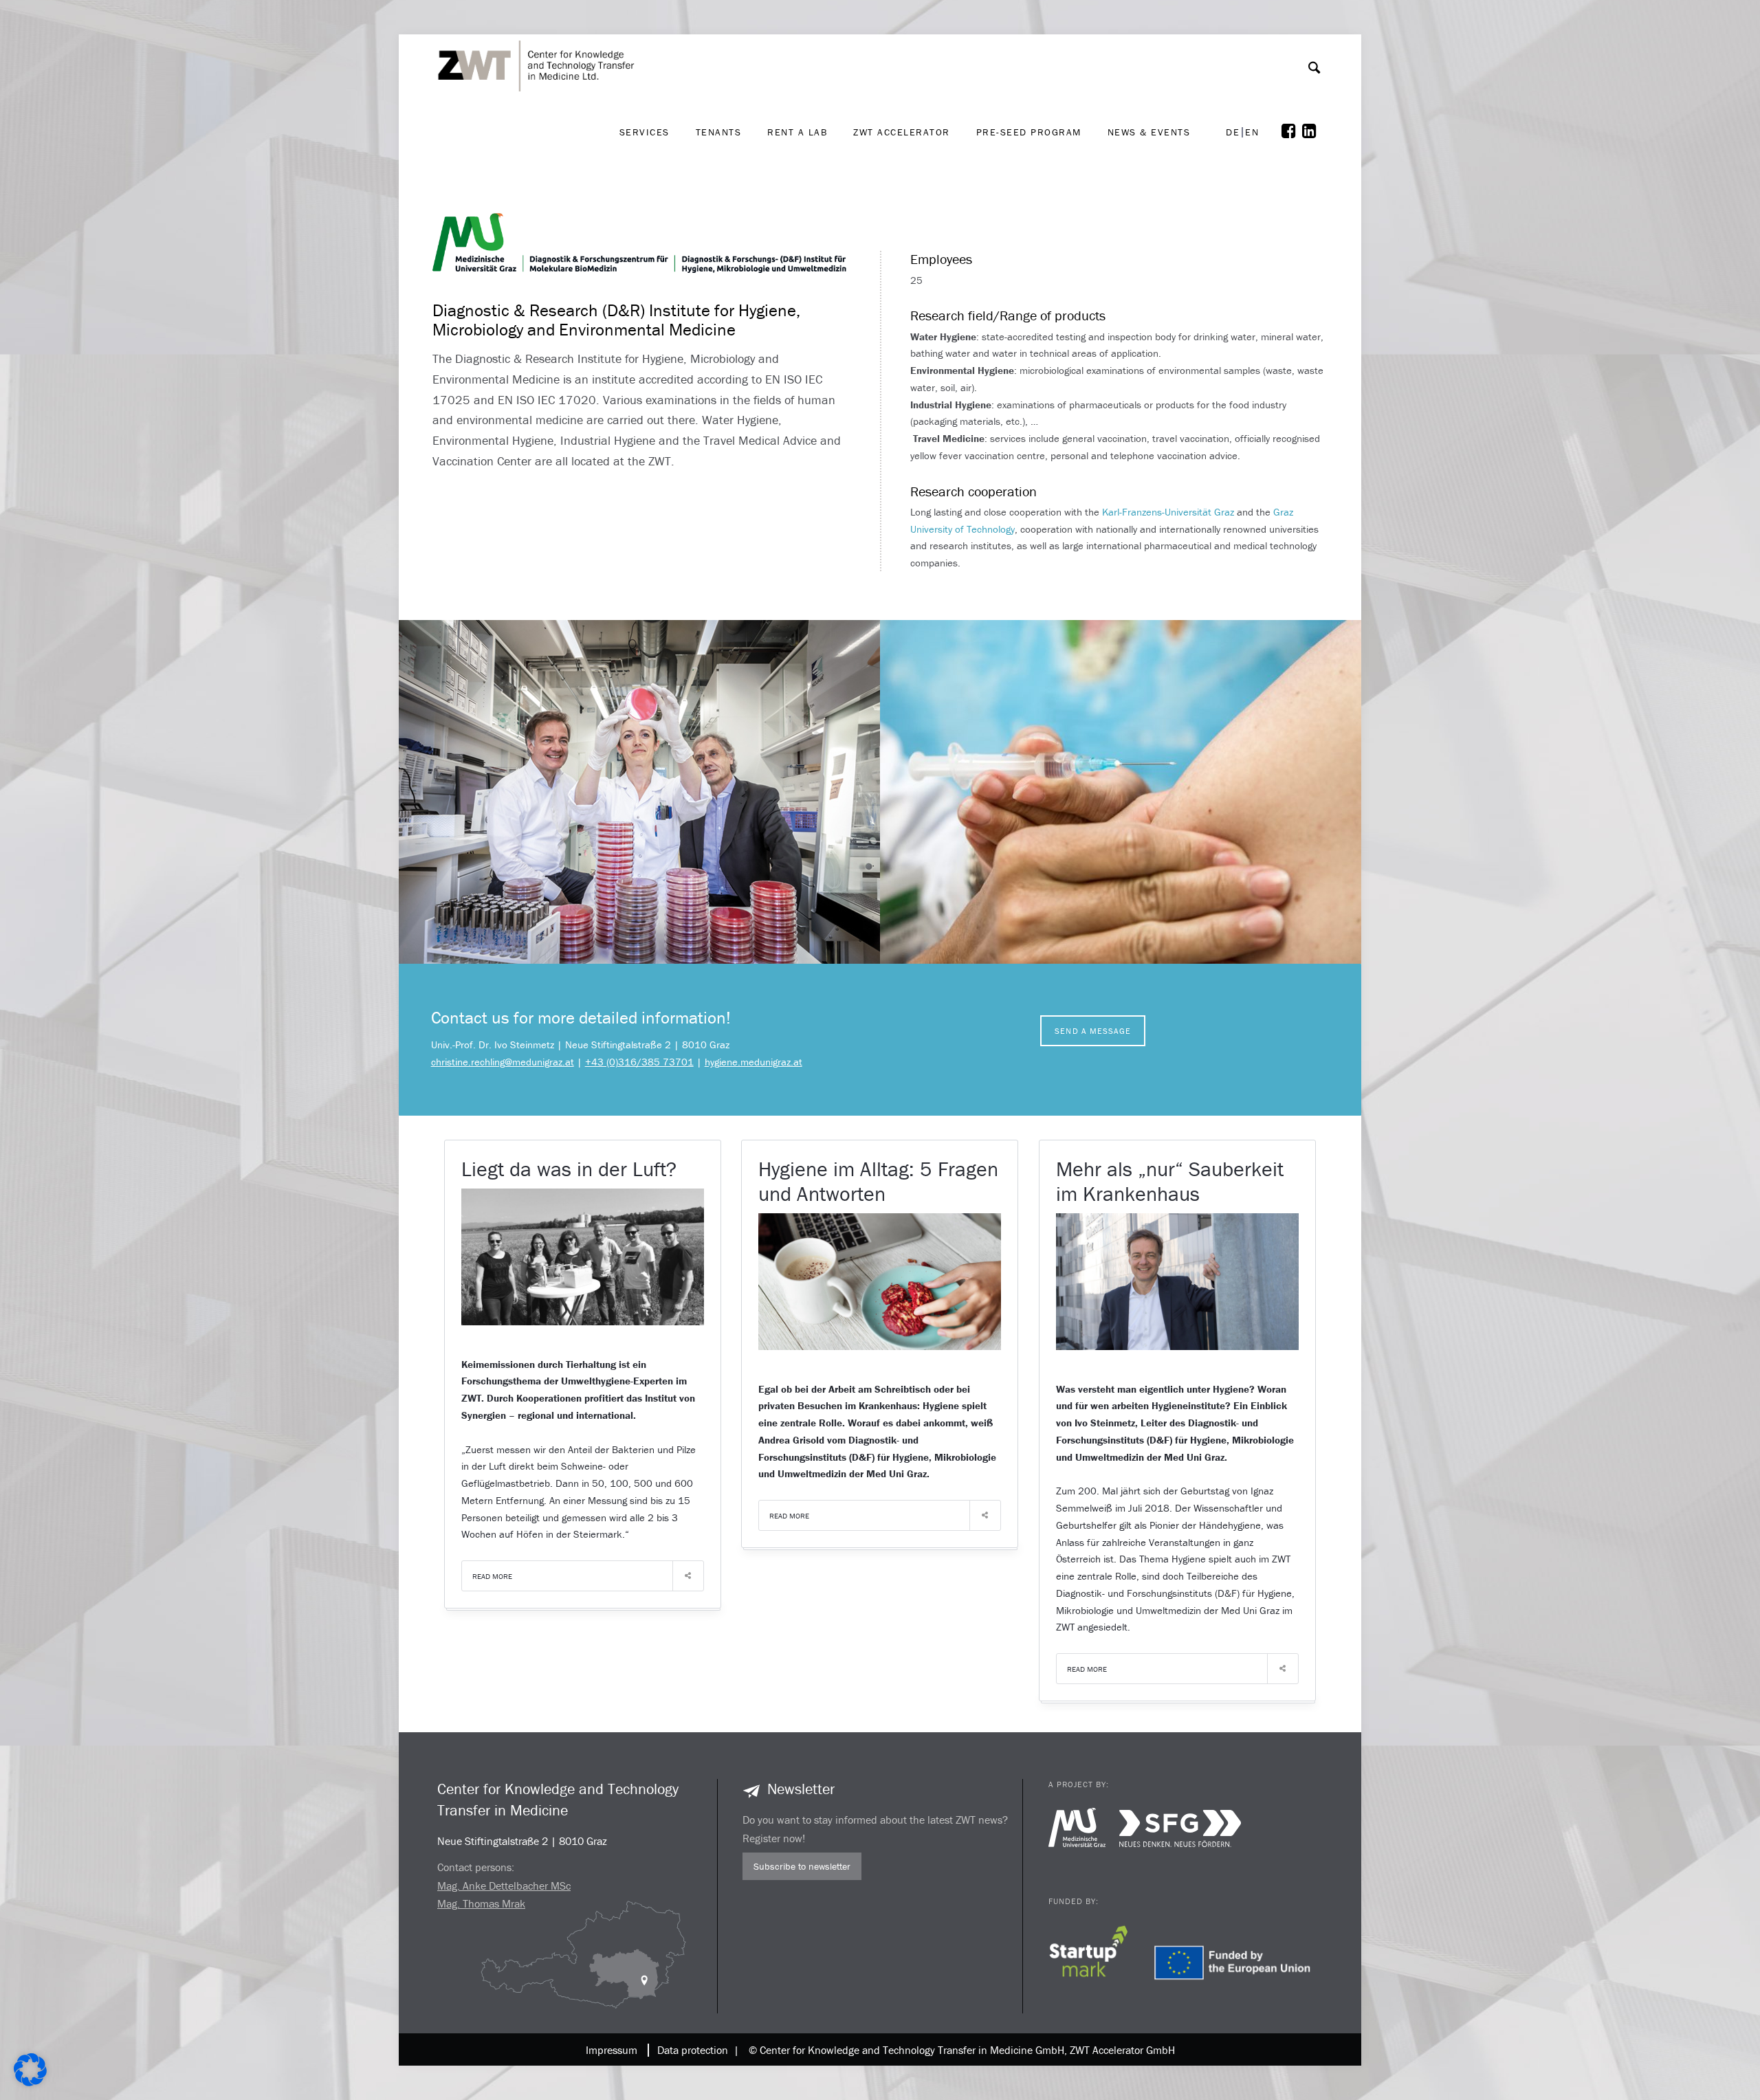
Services (645, 132)
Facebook (1292, 131)
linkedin (1312, 131)
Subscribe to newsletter (802, 1866)
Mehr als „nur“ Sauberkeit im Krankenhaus (1170, 1181)
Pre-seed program (1029, 132)
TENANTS (719, 132)
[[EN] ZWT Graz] (540, 30)
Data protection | (695, 2050)
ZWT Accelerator (902, 132)
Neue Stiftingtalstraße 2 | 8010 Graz (522, 1841)
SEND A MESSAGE (1093, 1031)
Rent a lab (797, 132)
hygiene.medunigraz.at (753, 1062)
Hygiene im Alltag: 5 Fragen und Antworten (878, 1181)
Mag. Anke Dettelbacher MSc (504, 1886)
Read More (492, 1576)
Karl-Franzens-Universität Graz (1168, 512)
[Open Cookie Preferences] (30, 2082)
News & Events (1149, 132)
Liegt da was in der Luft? (569, 1169)
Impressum (612, 2050)
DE (1233, 132)
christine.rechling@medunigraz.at (503, 1062)
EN (1252, 132)
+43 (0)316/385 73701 (639, 1062)
